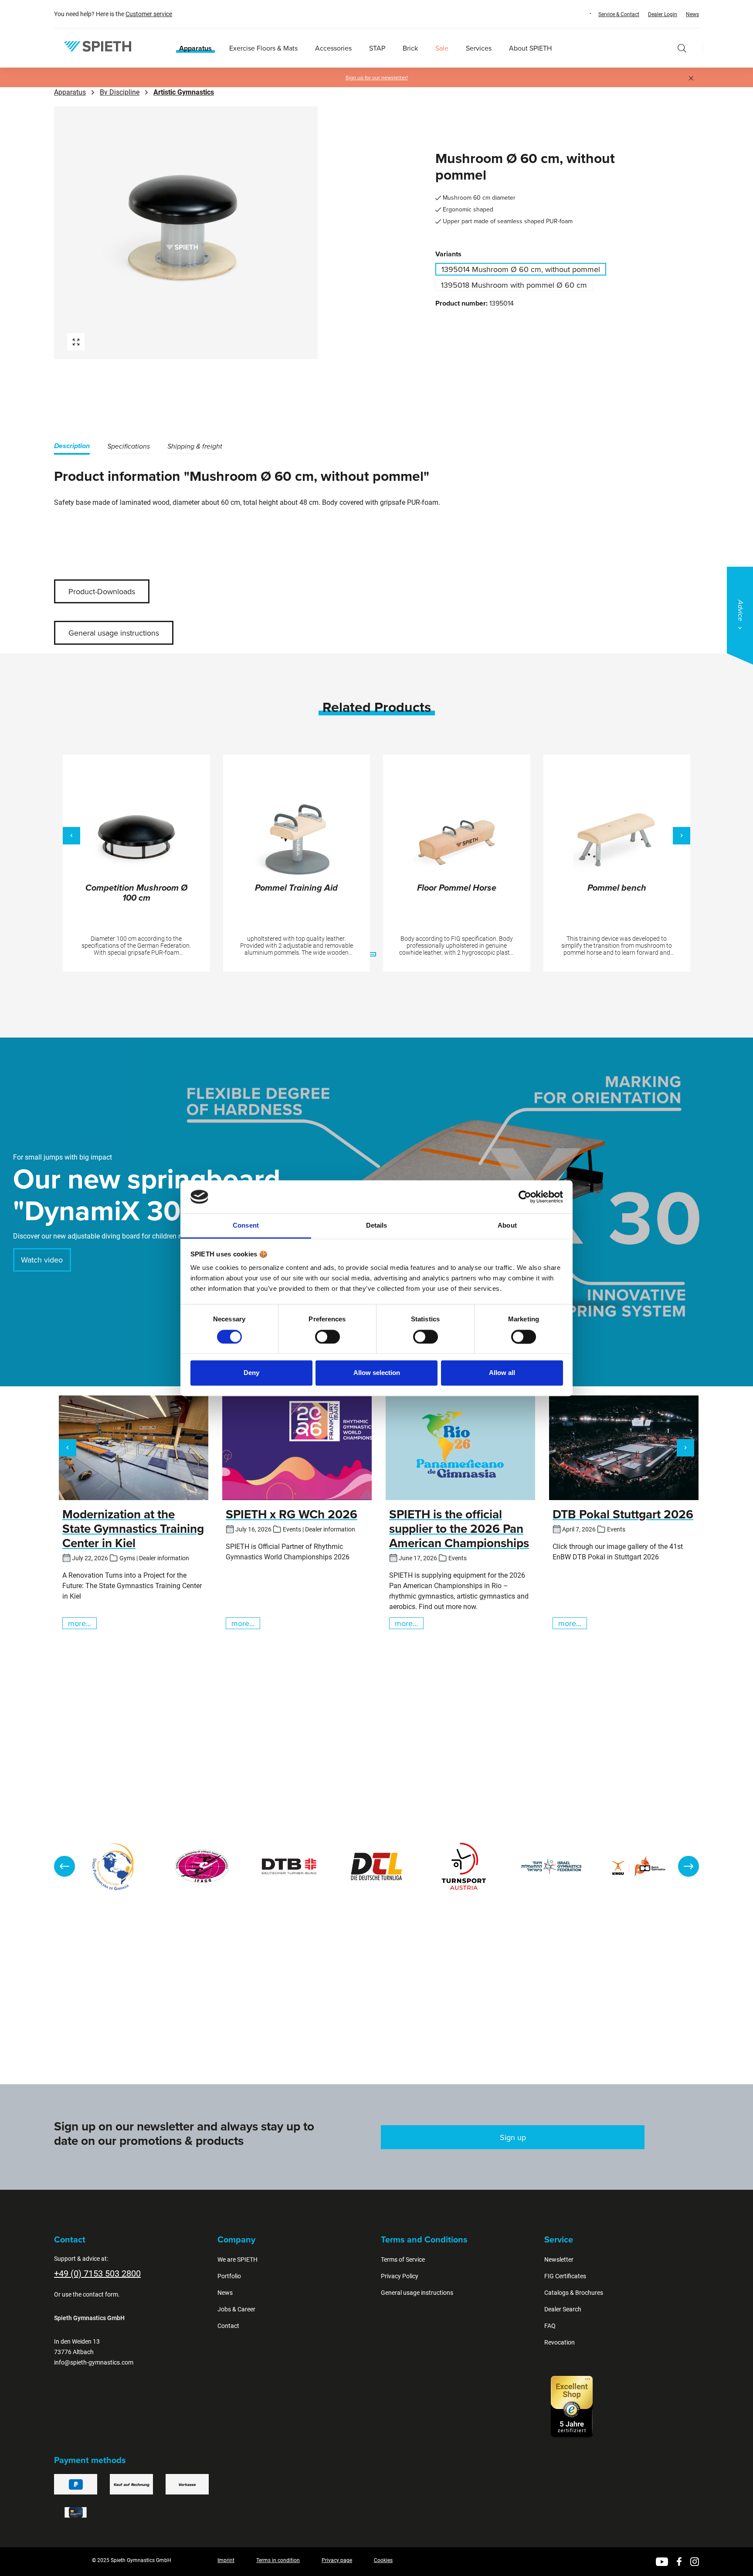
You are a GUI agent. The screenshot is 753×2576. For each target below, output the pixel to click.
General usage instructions (114, 633)
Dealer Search (563, 2309)
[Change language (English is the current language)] (582, 14)
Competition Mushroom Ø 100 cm (136, 893)
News (692, 14)
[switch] (327, 1337)
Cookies (383, 2560)
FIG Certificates (565, 2276)
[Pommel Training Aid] (297, 840)
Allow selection (377, 1373)
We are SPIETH (237, 2260)
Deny (251, 1373)
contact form (100, 2294)
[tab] (72, 447)
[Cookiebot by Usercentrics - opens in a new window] (525, 1197)
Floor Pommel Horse (457, 888)
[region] (213, 233)
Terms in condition (278, 2560)
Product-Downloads (102, 591)
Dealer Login (663, 14)
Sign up (513, 2137)
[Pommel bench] (617, 840)
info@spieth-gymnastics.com (94, 2362)
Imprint (226, 2560)
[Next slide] (689, 1866)
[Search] (682, 48)
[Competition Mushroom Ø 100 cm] (136, 840)
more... (80, 1623)
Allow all (502, 1373)
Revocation (560, 2342)
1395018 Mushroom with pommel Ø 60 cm (514, 285)
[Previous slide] (64, 1866)
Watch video (42, 1260)
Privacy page (337, 2560)
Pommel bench (617, 888)
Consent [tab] (246, 1226)
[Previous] (71, 836)
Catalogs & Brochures (574, 2293)
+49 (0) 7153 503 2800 (97, 2273)
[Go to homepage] (98, 46)
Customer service (149, 14)
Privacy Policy (400, 2276)
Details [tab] (377, 1226)
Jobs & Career (236, 2309)
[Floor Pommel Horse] (457, 840)
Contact (228, 2326)
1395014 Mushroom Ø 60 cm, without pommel (521, 269)
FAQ (550, 2326)
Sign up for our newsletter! (377, 78)
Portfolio (229, 2276)
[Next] (682, 836)
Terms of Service (403, 2260)
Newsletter (559, 2260)
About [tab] (507, 1226)
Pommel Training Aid (296, 888)
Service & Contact (619, 14)
